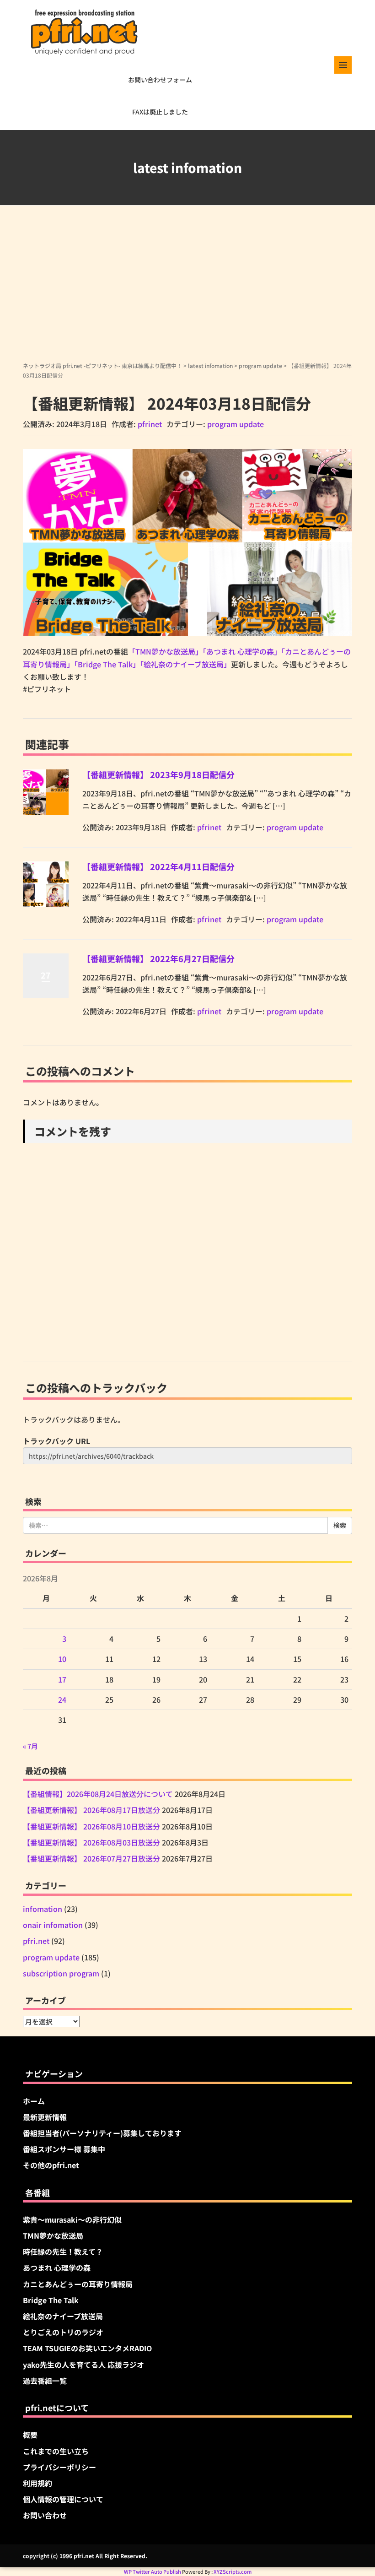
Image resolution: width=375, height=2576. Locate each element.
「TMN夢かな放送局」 (165, 651)
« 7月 (30, 1746)
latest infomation (210, 365)
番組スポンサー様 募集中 (64, 2149)
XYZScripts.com (233, 2571)
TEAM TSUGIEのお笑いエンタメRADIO (87, 2348)
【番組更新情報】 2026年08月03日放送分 (91, 1842)
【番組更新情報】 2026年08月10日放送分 (91, 1826)
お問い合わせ (45, 2515)
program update (260, 365)
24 (62, 1699)
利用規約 (37, 2483)
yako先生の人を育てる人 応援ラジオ (83, 2365)
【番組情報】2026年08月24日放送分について (98, 1794)
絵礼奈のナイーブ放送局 (63, 2316)
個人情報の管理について (63, 2499)
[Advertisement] (187, 292)
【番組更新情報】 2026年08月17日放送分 (91, 1810)
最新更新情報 (45, 2117)
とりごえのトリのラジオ (63, 2332)
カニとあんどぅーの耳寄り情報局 (78, 2284)
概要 (30, 2435)
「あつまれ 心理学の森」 (242, 651)
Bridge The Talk (51, 2300)
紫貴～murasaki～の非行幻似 (72, 2219)
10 (62, 1659)
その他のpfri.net (51, 2165)
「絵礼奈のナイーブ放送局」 (185, 664)
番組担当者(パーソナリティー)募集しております (102, 2133)
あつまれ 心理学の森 (57, 2268)
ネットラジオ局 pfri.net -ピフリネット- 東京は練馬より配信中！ (102, 365)
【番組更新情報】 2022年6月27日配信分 (158, 958)
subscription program (61, 1973)
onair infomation (53, 1925)
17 (62, 1679)
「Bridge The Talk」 (107, 664)
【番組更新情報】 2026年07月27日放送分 (91, 1858)
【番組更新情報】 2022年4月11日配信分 (158, 866)
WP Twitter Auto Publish (153, 2571)
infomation (43, 1909)
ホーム (34, 2101)
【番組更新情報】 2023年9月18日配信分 (158, 774)
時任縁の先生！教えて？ (63, 2251)
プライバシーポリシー (59, 2467)
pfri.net (36, 1941)
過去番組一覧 (45, 2381)
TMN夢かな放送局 (53, 2235)
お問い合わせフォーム (160, 80)
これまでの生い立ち (56, 2451)
